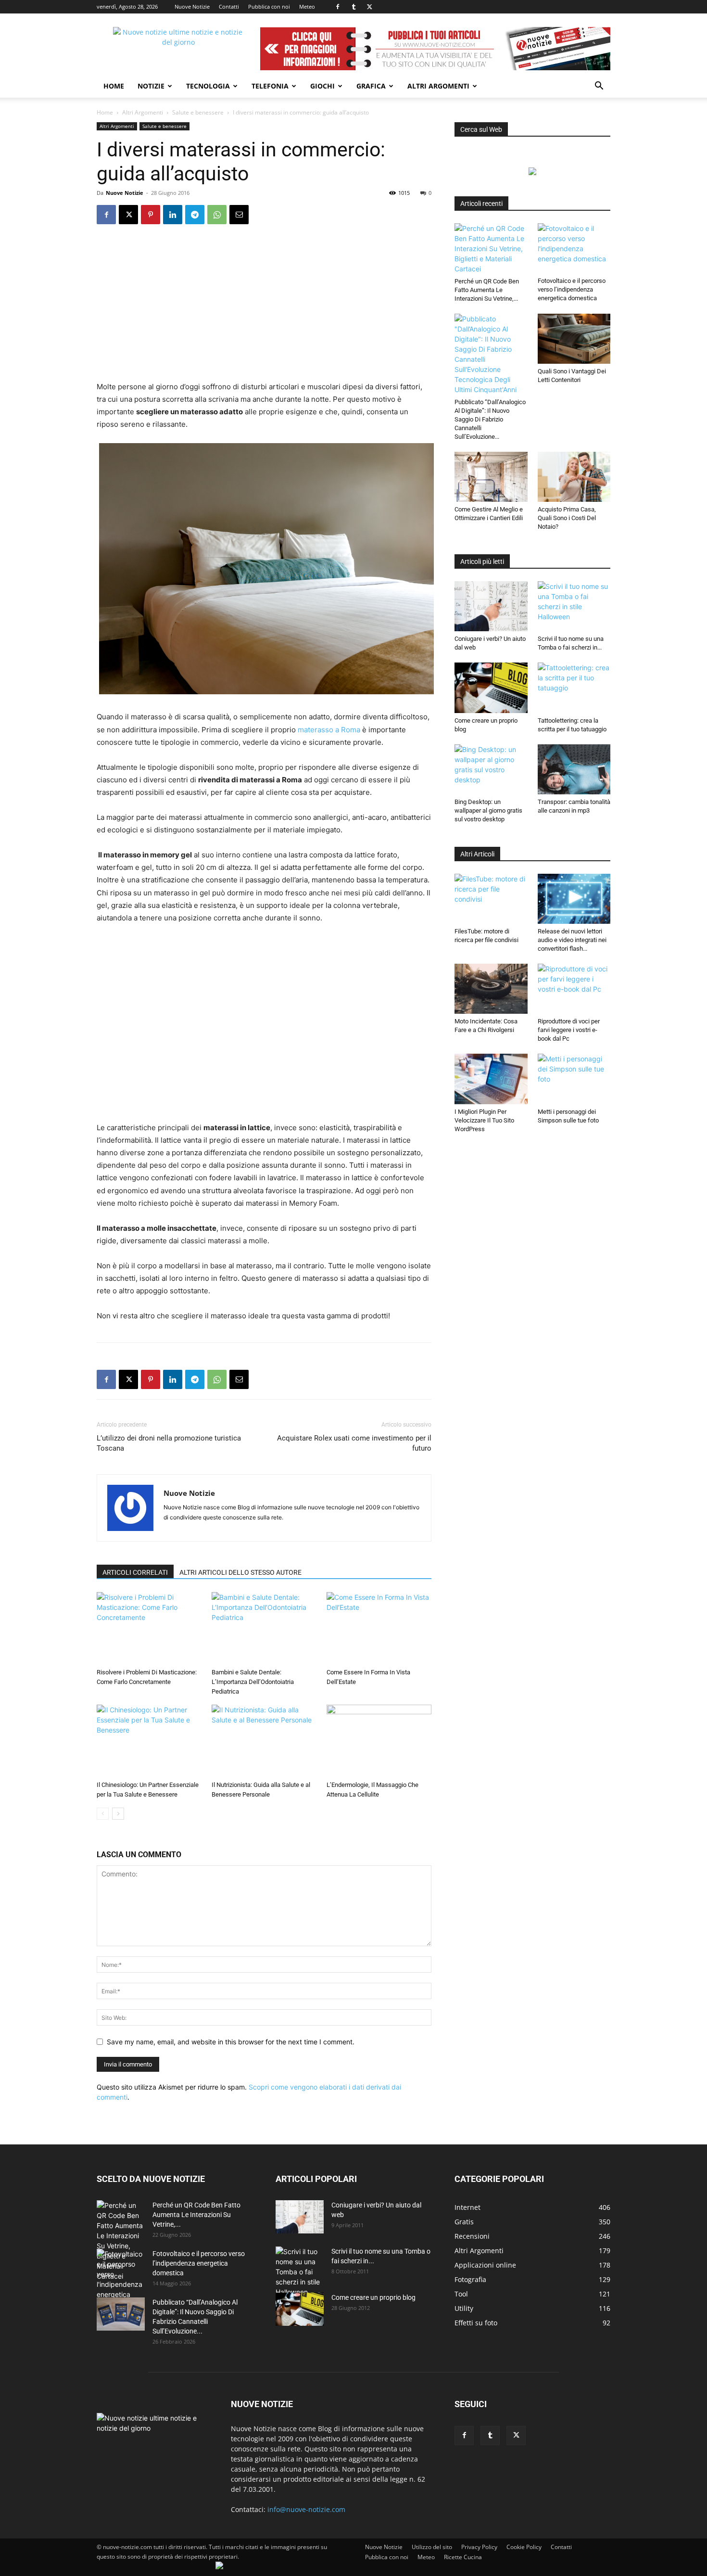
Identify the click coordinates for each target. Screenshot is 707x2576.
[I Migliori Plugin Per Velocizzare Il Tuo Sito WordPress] (491, 1079)
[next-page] (118, 1814)
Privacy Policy (479, 2547)
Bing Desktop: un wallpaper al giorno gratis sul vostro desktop (488, 810)
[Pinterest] (151, 215)
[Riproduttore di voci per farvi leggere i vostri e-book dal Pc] (574, 989)
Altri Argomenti (438, 86)
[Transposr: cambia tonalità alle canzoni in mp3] (574, 769)
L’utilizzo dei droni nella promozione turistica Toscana (169, 1443)
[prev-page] (103, 1814)
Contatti (229, 6)
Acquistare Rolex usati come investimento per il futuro (354, 1443)
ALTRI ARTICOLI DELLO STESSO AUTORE (240, 1572)
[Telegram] (195, 215)
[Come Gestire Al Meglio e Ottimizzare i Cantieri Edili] (491, 477)
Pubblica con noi (269, 6)
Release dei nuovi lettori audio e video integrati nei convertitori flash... (572, 940)
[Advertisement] (264, 309)
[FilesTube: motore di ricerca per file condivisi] (491, 899)
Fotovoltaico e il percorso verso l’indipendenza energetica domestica (572, 289)
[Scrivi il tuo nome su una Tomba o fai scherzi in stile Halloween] (574, 606)
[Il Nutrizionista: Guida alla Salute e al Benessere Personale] (264, 1741)
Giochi (322, 86)
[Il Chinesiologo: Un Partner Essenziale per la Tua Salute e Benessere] (149, 1741)
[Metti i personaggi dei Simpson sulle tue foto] (574, 1079)
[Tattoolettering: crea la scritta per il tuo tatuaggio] (574, 688)
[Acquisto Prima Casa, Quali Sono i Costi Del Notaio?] (574, 477)
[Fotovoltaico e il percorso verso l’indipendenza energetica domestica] (574, 248)
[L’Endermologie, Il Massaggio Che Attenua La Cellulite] (379, 1741)
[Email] (239, 215)
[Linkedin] (173, 215)
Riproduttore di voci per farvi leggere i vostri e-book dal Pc (569, 1030)
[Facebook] (338, 7)
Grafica (371, 86)
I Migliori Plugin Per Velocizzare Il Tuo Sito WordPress (484, 1120)
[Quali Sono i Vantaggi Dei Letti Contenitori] (574, 339)
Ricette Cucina (463, 2557)
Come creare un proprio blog (373, 2297)
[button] (599, 87)
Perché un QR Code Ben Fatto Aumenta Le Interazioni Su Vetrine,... (487, 290)
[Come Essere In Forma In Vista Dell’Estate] (379, 1628)
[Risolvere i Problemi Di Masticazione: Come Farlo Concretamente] (149, 1628)
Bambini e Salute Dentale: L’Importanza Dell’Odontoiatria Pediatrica (253, 1682)
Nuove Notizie (192, 6)
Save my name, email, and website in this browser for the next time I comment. (231, 2042)
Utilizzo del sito (432, 2547)
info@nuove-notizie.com (306, 2509)
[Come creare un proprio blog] (491, 688)
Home (114, 86)
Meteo (307, 6)
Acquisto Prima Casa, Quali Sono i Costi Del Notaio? (567, 518)
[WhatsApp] (217, 215)
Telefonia (270, 86)
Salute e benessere (198, 112)
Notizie (151, 86)
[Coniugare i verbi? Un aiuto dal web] (491, 606)
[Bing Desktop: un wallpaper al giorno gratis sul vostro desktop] (491, 769)
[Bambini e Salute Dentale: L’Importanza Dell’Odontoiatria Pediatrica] (264, 1628)
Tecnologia (208, 86)
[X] (369, 7)
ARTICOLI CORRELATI (135, 1572)
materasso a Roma (329, 730)
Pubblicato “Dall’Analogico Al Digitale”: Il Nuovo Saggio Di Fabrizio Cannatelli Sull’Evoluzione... (490, 419)
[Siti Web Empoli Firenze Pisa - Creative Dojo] (219, 2567)
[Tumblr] (353, 7)
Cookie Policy (524, 2547)
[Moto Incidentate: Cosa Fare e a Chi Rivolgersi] (491, 989)
